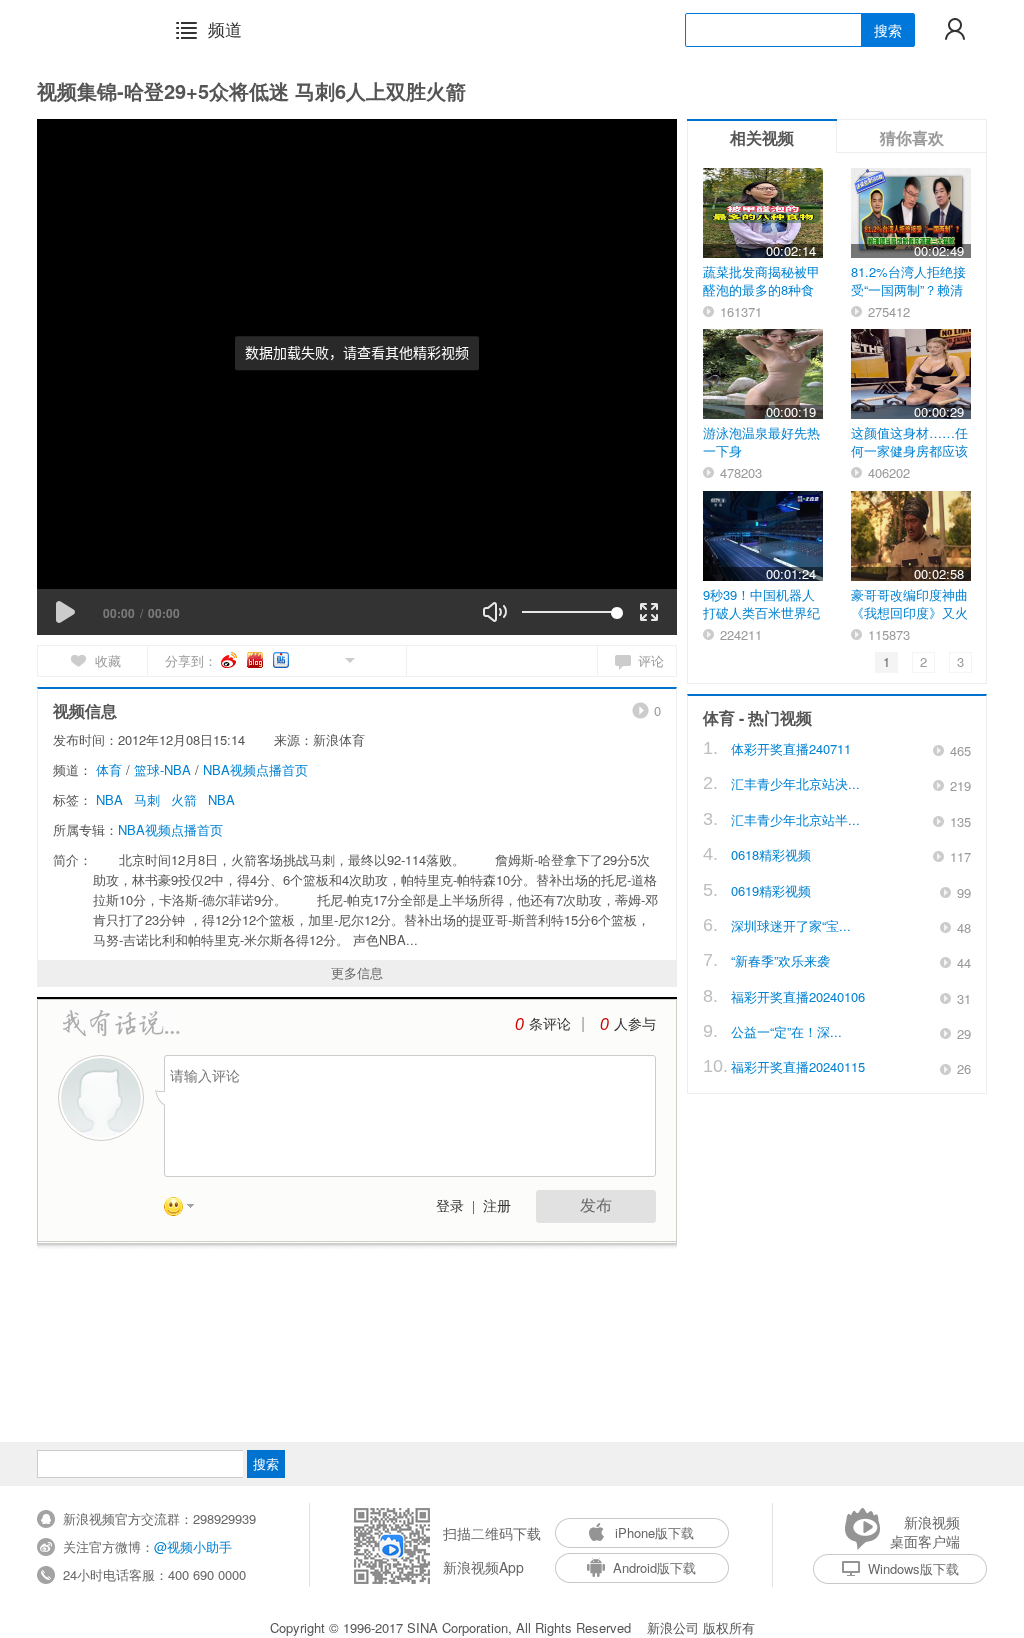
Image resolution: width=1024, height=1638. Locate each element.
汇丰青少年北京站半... (795, 819)
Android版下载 (654, 1567)
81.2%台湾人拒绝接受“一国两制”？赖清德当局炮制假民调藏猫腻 (909, 298)
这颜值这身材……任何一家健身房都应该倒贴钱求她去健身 (909, 450)
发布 (596, 1205)
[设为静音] (495, 612)
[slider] (569, 612)
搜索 (888, 30)
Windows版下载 (913, 1568)
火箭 (184, 799)
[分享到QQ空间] (304, 658)
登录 (450, 1206)
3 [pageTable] (960, 661)
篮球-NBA (162, 769)
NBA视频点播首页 (255, 769)
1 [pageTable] (886, 661)
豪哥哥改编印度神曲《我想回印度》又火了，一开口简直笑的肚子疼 (909, 621)
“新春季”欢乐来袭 (780, 960)
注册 (497, 1206)
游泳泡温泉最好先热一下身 (761, 441)
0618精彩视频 (771, 854)
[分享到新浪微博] (230, 660)
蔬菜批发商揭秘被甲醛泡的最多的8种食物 (761, 289)
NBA (109, 799)
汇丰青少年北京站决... (795, 783)
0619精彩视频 (771, 890)
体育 (109, 769)
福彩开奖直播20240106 (798, 996)
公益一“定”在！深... (786, 1031)
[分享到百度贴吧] (282, 660)
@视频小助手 (193, 1546)
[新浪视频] (89, 29)
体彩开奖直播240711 (791, 748)
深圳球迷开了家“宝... (791, 925)
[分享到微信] (326, 658)
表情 (186, 1210)
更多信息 (357, 972)
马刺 (147, 799)
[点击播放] (65, 612)
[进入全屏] (649, 612)
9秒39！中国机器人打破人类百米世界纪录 (761, 612)
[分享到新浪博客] (256, 660)
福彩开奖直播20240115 (798, 1066)
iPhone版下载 (654, 1532)
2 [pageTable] (923, 661)
